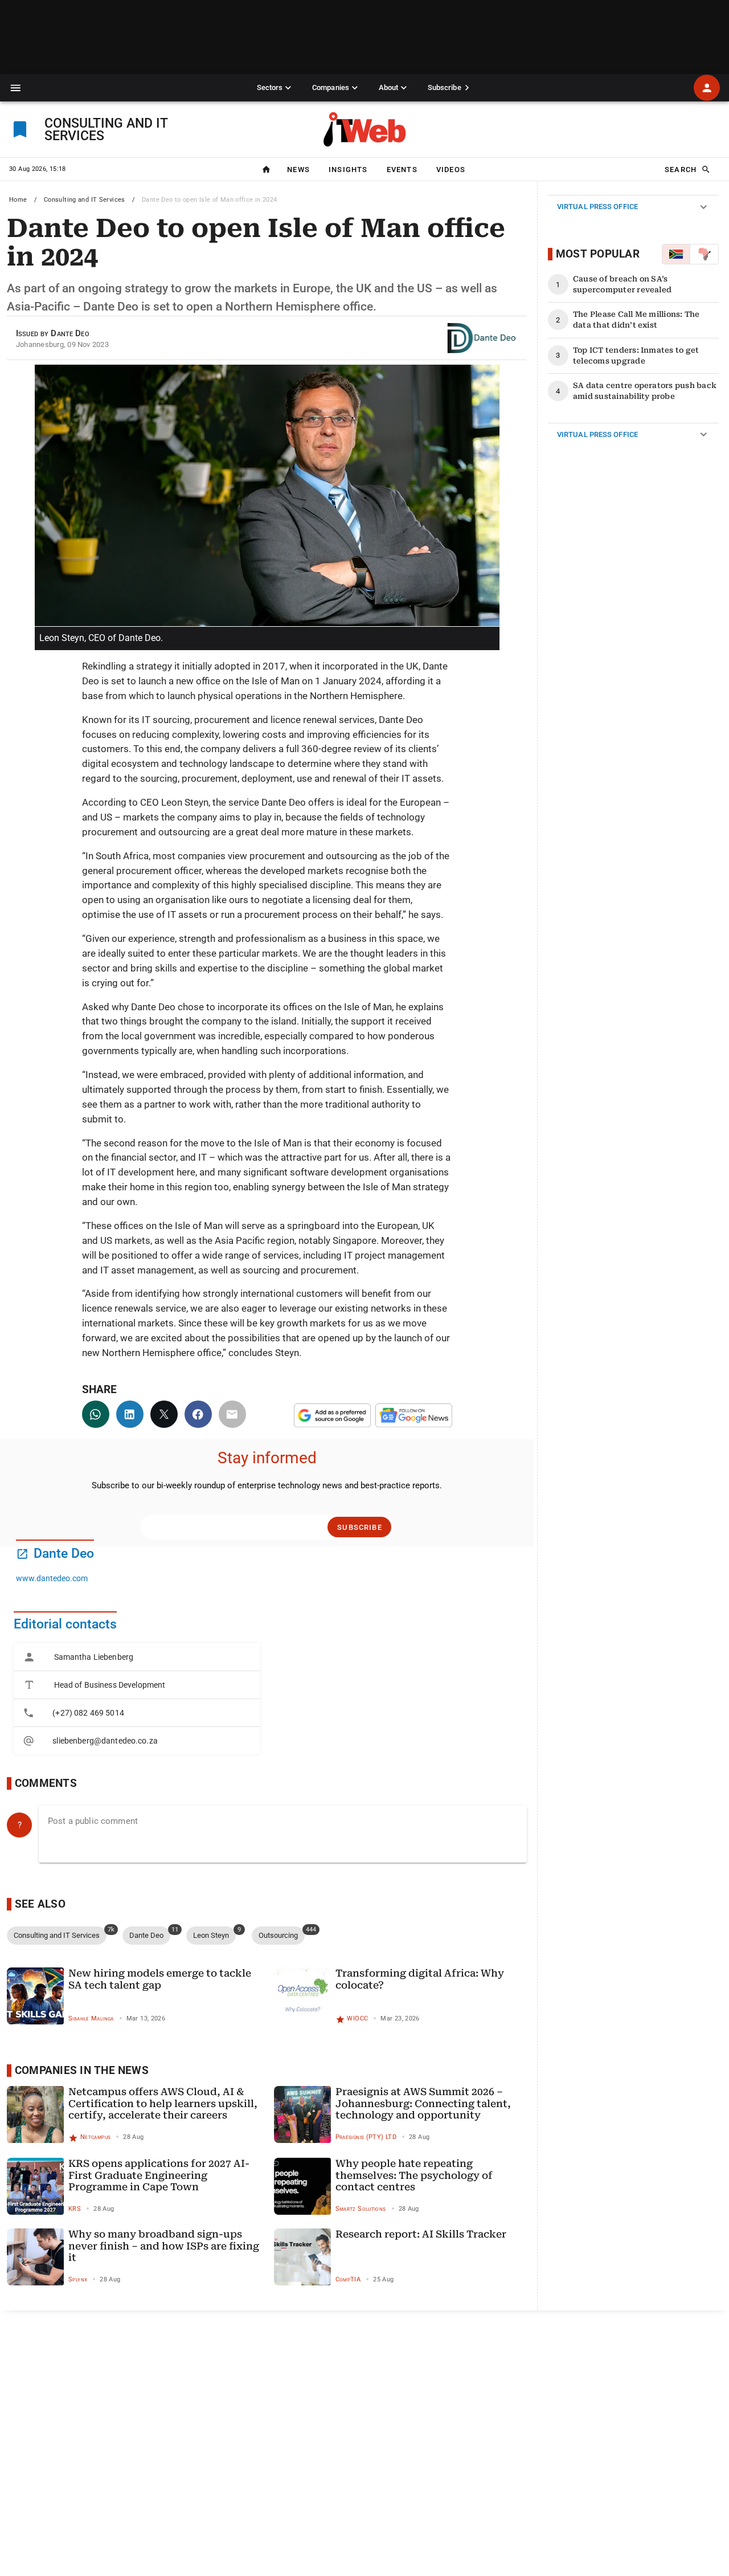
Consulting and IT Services (85, 200)
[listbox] (137, 1699)
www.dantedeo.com (52, 1578)
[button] (16, 88)
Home (18, 200)
